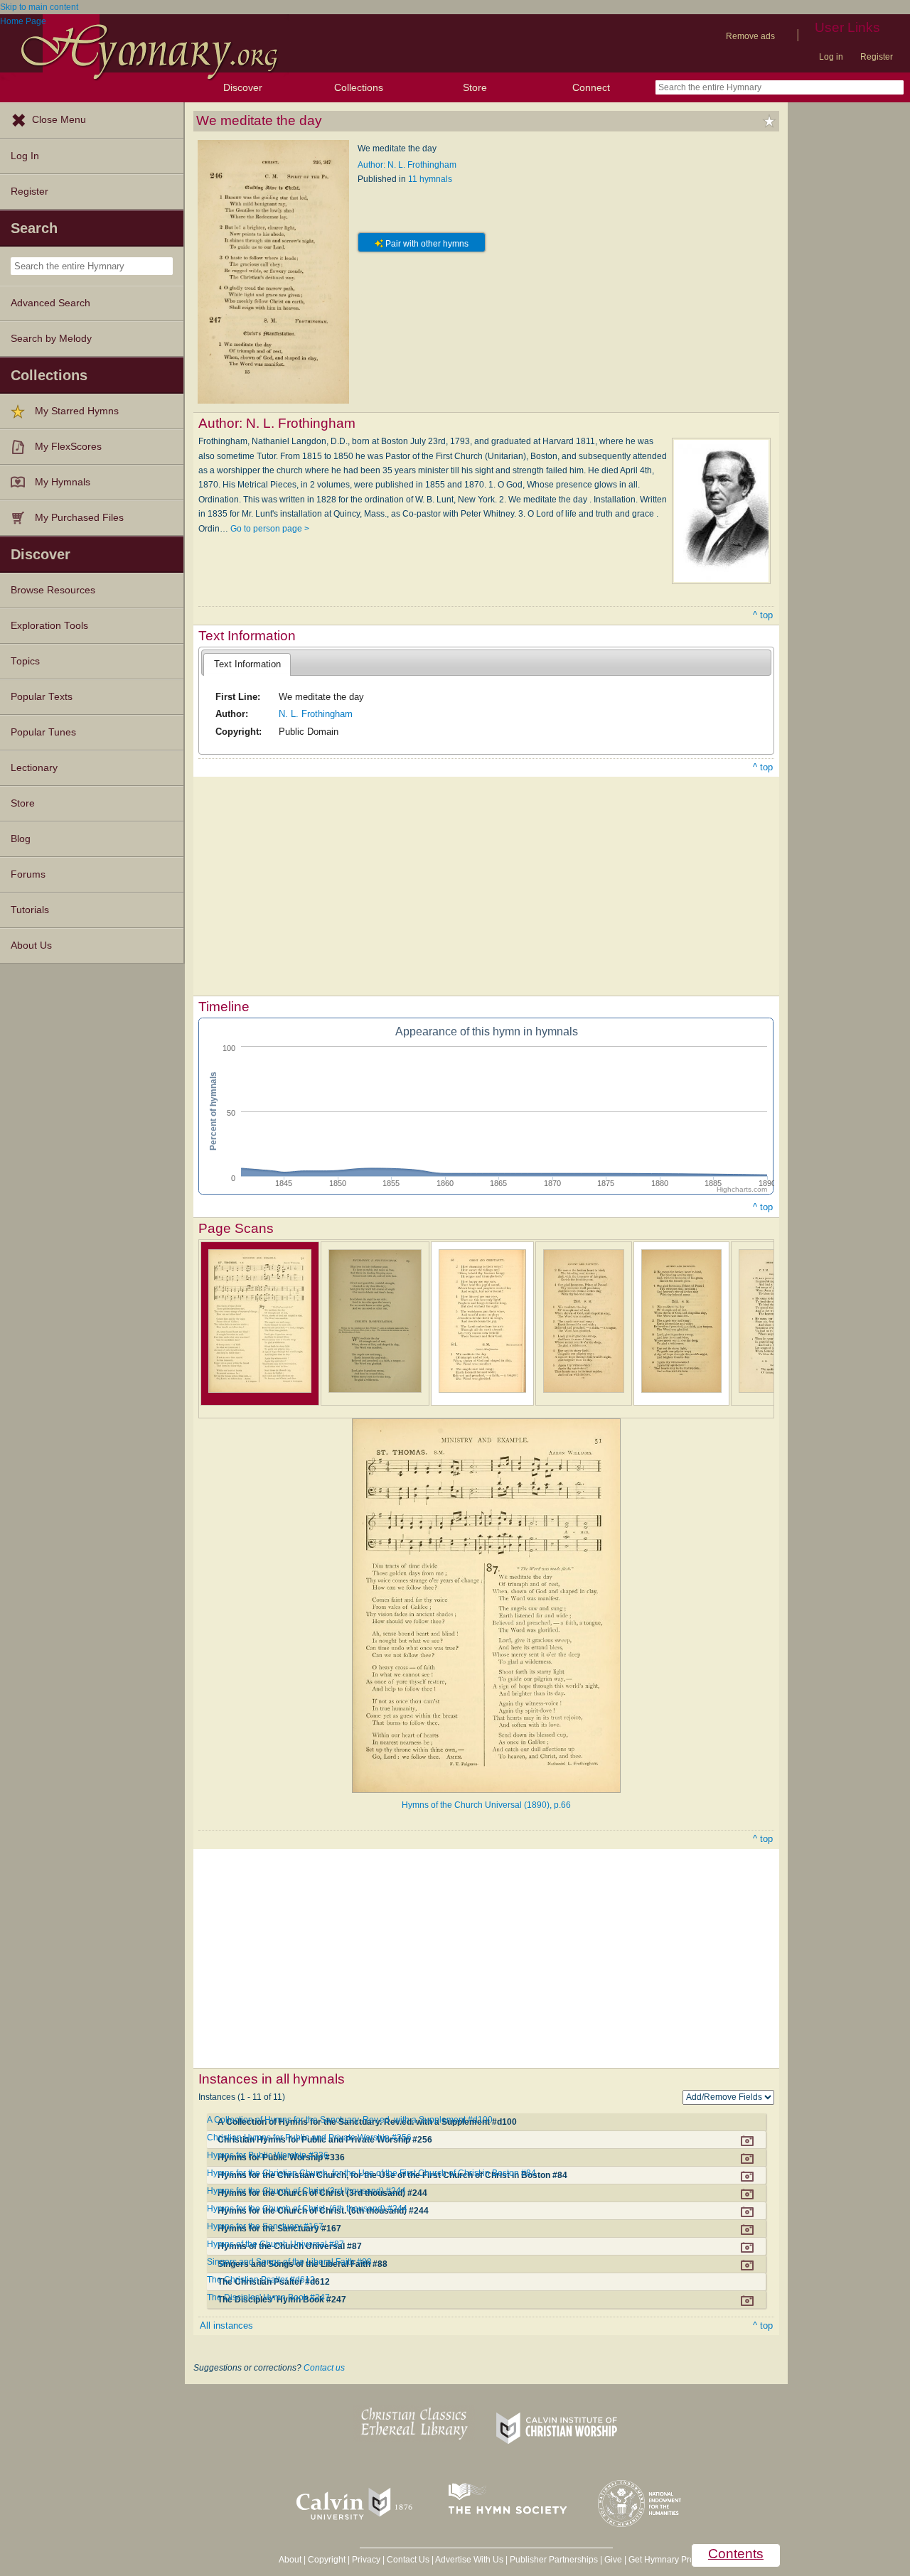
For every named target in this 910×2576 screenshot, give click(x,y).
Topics (25, 661)
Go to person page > (270, 529)
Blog (21, 839)
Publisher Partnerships (554, 2560)
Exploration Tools (49, 626)
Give (613, 2560)
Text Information (247, 664)
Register (877, 57)
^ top (763, 615)
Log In (25, 156)
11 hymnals (430, 179)
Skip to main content (39, 7)
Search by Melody (51, 339)
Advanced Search (50, 303)
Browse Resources (53, 590)
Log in (831, 57)
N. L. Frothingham (316, 714)
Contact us (324, 2368)
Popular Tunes (43, 732)
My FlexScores (68, 447)
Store (475, 87)
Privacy (366, 2560)
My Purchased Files (79, 518)
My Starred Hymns (77, 411)
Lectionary (34, 768)
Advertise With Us (469, 2560)
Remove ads (750, 36)
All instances (226, 2326)
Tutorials (30, 910)
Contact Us (408, 2560)
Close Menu (59, 120)
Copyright (327, 2560)
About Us (31, 945)
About (290, 2560)
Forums (28, 874)
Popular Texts (42, 697)
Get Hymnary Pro (662, 2560)
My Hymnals (63, 482)
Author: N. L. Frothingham (407, 165)
